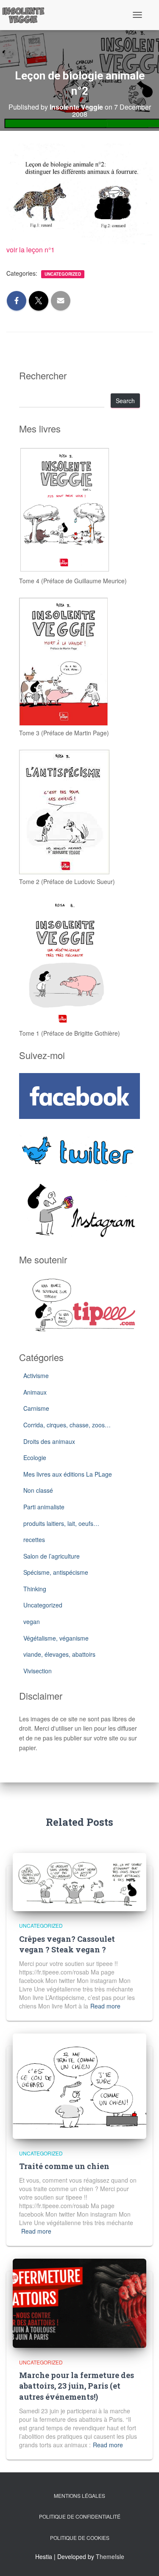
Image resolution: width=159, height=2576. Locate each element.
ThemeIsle (110, 2556)
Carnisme (36, 1408)
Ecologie (35, 1457)
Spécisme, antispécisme (56, 1572)
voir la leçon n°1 (31, 250)
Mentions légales (79, 2495)
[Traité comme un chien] (79, 2085)
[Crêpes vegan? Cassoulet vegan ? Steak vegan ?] (79, 1881)
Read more (105, 2006)
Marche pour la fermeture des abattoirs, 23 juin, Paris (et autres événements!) (77, 2386)
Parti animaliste (44, 1507)
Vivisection (38, 1671)
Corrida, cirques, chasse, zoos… (67, 1425)
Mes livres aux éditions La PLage (68, 1474)
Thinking (35, 1589)
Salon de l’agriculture (52, 1556)
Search (125, 401)
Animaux (35, 1392)
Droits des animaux (49, 1441)
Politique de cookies (80, 2538)
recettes (34, 1539)
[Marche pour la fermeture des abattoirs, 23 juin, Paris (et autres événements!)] (79, 2302)
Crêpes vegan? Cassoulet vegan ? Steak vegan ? (67, 1944)
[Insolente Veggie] (26, 15)
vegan (32, 1621)
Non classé (38, 1490)
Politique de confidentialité (80, 2516)
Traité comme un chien (64, 2166)
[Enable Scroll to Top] (142, 2559)
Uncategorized (63, 274)
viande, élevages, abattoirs (59, 1654)
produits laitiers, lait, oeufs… (61, 1523)
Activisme (36, 1376)
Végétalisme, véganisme (56, 1638)
